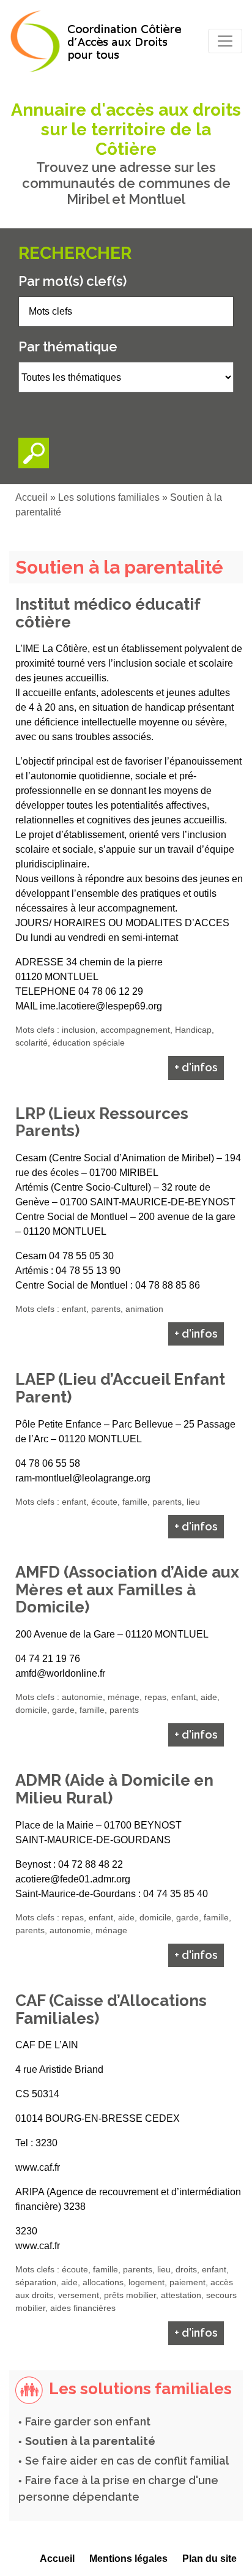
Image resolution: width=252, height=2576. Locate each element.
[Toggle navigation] (225, 41)
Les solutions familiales (109, 497)
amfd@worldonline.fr (60, 1673)
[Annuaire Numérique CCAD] (99, 41)
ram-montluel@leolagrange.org (83, 1478)
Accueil (31, 497)
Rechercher (75, 253)
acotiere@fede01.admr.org (73, 1879)
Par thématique (68, 346)
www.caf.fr (38, 2167)
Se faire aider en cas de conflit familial (127, 2461)
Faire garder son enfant (88, 2421)
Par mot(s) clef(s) (72, 281)
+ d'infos (196, 1067)
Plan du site (209, 2559)
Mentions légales (128, 2559)
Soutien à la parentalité (90, 2441)
